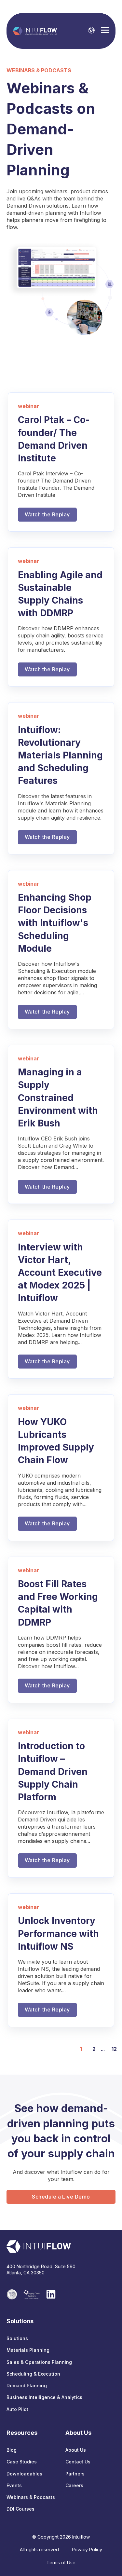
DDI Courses (20, 2509)
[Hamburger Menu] (105, 31)
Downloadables (24, 2474)
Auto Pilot (17, 2409)
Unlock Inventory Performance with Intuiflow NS (58, 1933)
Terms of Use (61, 2562)
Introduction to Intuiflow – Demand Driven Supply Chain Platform (53, 1772)
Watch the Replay (47, 514)
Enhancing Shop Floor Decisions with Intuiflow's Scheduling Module (55, 923)
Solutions (17, 2338)
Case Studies (22, 2462)
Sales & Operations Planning (39, 2362)
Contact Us (78, 2462)
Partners (75, 2474)
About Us (76, 2450)
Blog (12, 2450)
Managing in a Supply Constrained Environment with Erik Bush (58, 1098)
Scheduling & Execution (33, 2374)
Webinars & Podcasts (31, 2497)
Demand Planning (27, 2385)
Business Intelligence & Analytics (44, 2397)
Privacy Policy (87, 2549)
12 (114, 2049)
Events (14, 2485)
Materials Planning (28, 2350)
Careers (74, 2485)
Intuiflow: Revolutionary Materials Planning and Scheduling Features (60, 755)
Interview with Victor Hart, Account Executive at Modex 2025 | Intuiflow (60, 1273)
